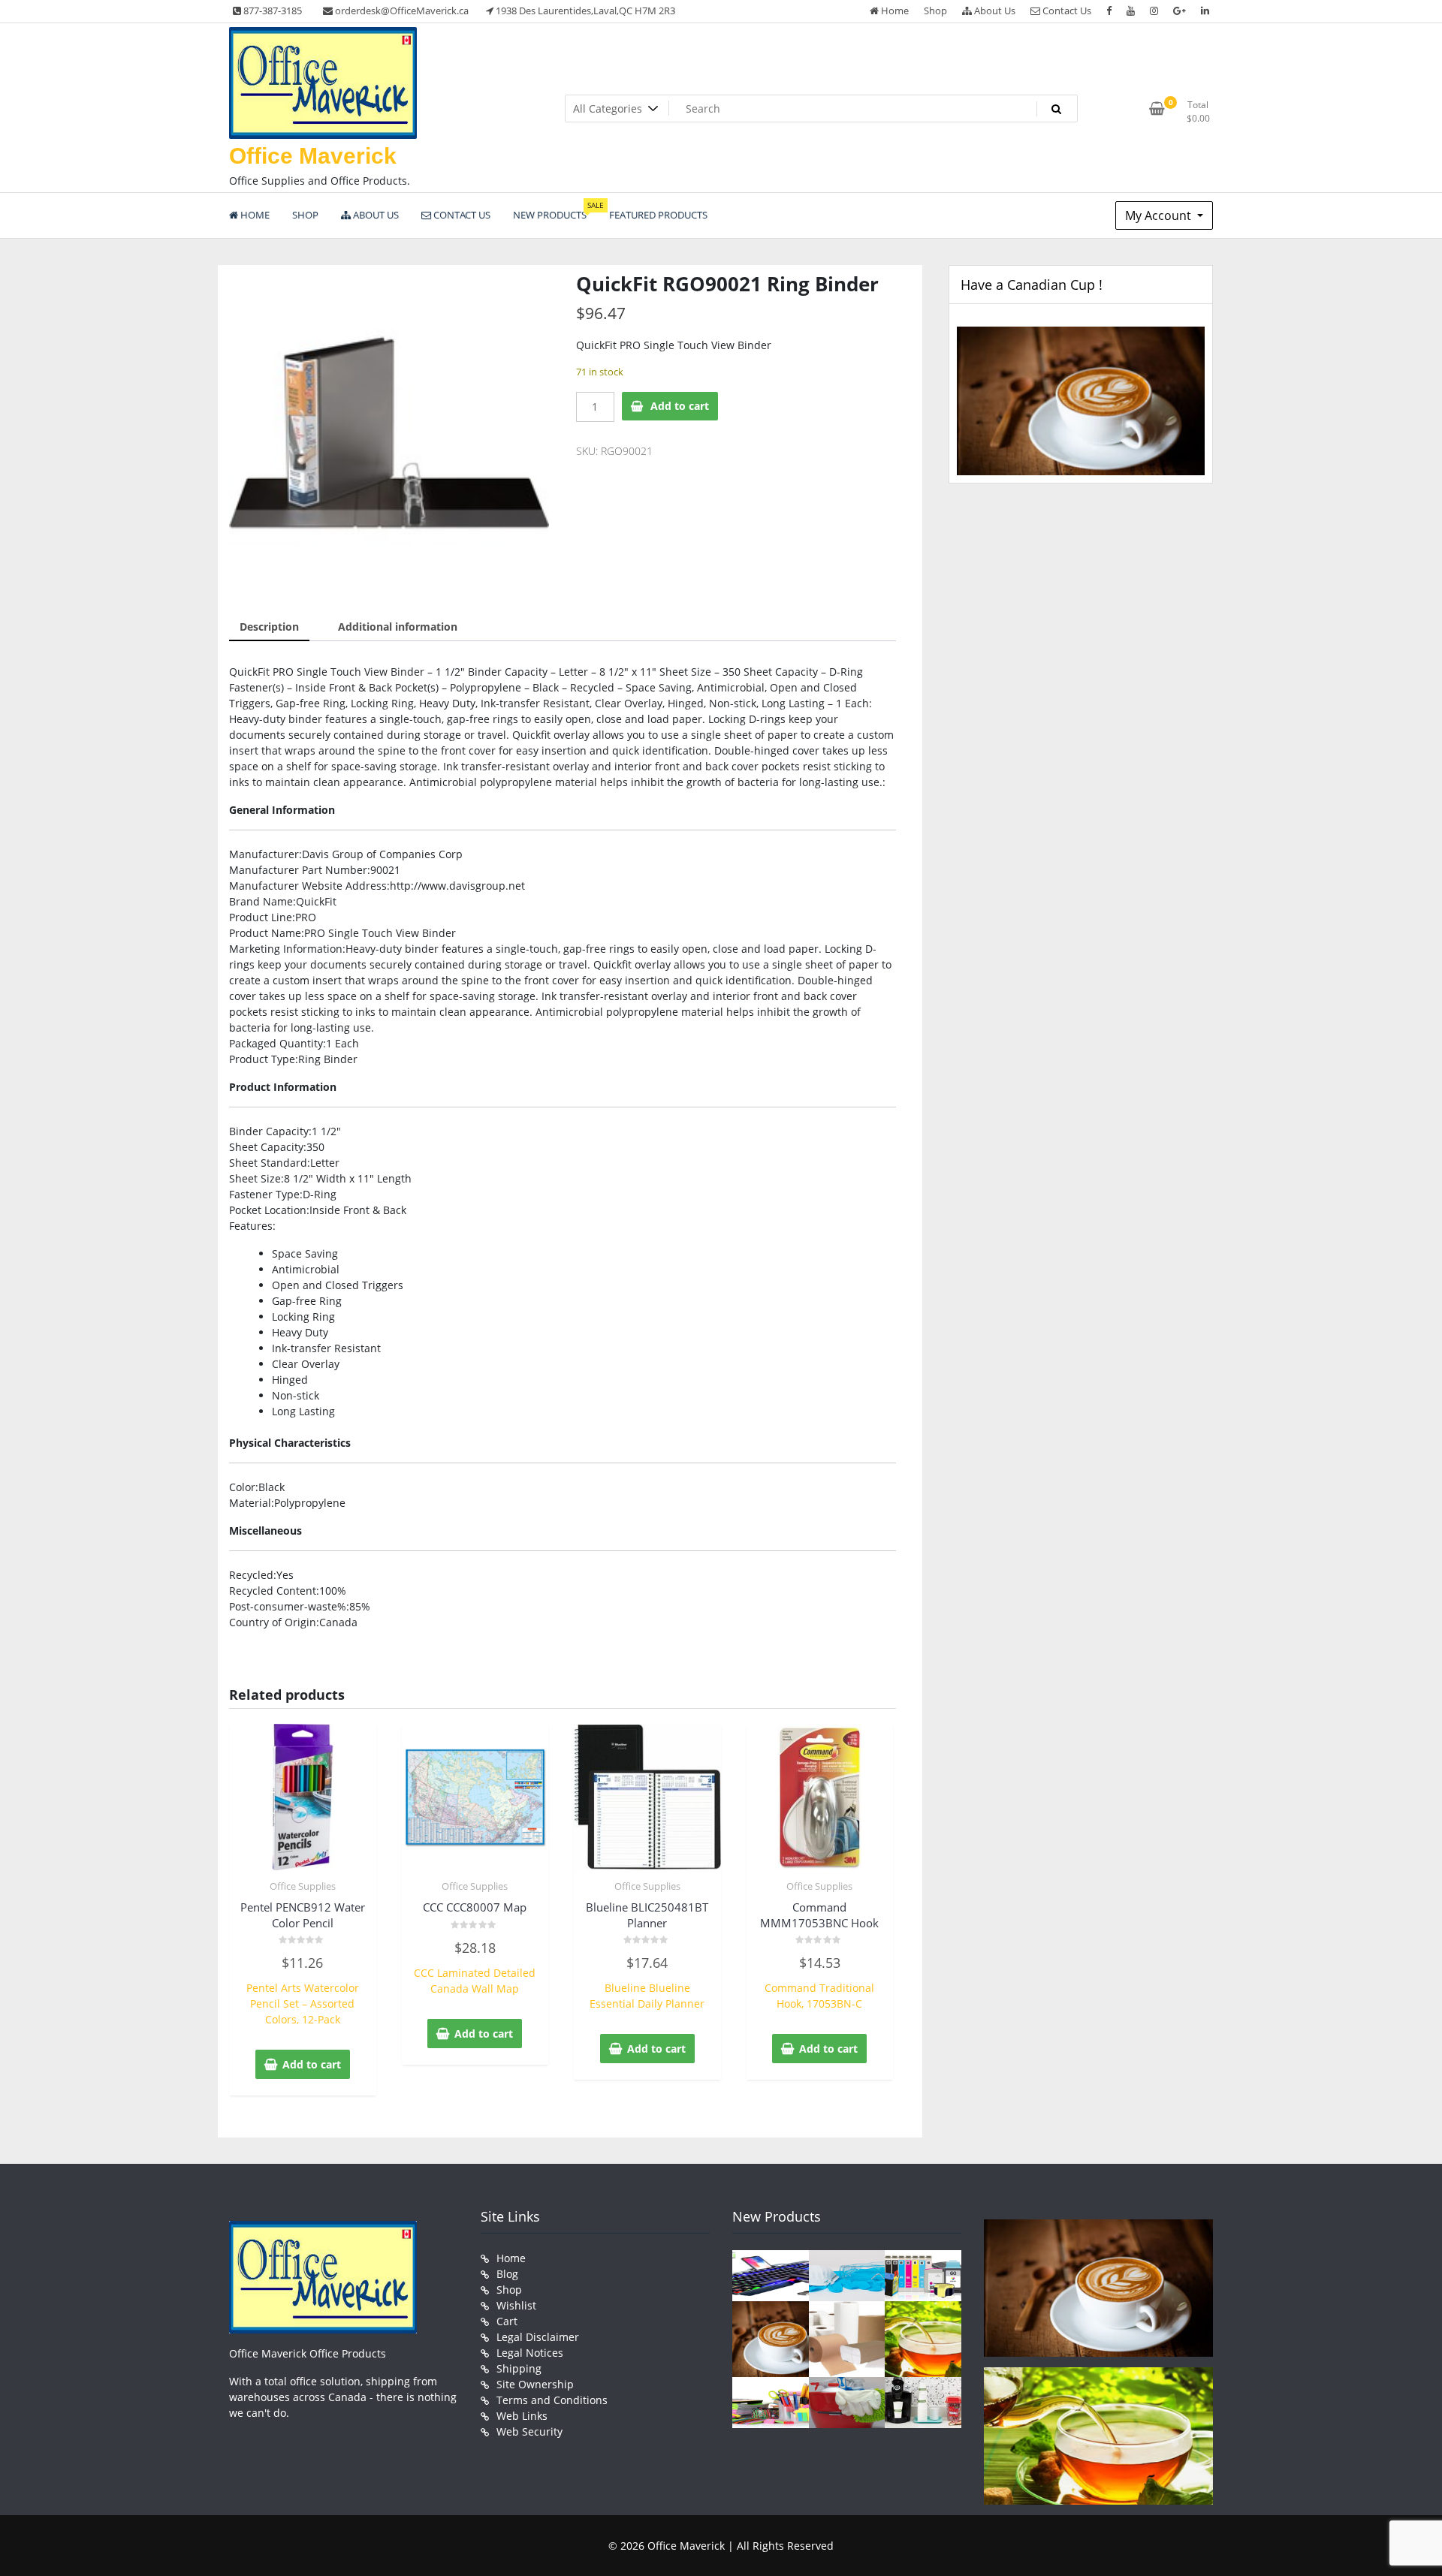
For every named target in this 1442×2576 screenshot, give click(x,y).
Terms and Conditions (552, 2400)
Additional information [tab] (398, 627)
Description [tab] (269, 627)
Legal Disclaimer (538, 2337)
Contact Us (1066, 11)
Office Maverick (313, 156)
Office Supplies (303, 1886)
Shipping (519, 2368)
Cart (507, 2321)
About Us (994, 11)
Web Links (522, 2416)
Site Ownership (535, 2384)
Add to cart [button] (312, 2064)
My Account (1160, 215)
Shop (935, 11)
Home (894, 11)
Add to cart (680, 406)
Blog (507, 2274)
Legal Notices (530, 2353)
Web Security (529, 2431)
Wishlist (516, 2305)
